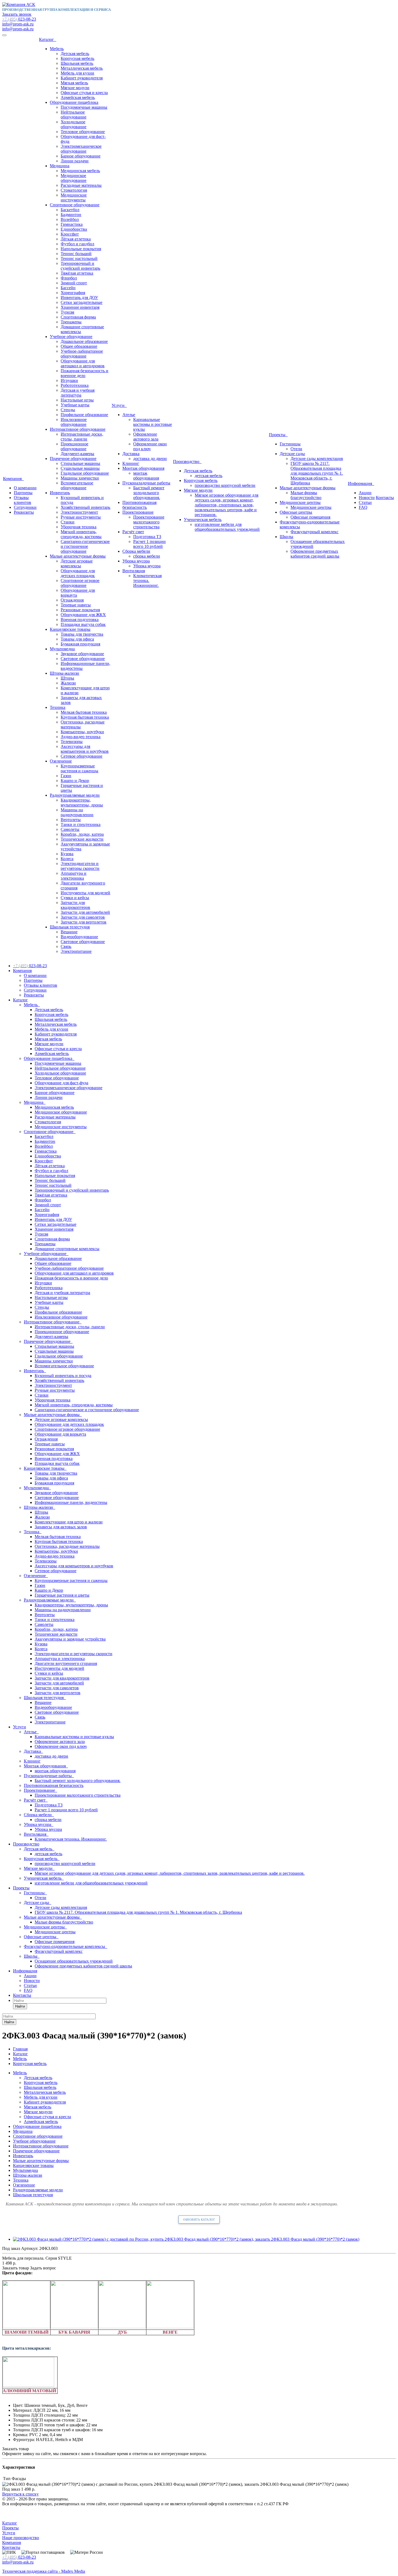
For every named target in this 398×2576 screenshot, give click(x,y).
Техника (58, 707)
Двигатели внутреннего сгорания (66, 1663)
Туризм (67, 312)
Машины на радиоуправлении (77, 812)
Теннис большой (76, 254)
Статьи (365, 502)
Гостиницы (290, 444)
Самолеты (70, 829)
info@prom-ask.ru (18, 24)
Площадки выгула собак (83, 624)
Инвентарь (60, 493)
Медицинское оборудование (74, 178)
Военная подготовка (80, 620)
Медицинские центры (300, 502)
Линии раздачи (75, 161)
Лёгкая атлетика (76, 239)
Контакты (385, 498)
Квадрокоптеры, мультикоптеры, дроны (82, 803)
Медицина (60, 166)
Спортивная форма (78, 317)
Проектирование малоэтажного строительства (149, 522)
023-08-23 (19, 19)
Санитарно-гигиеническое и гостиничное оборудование (85, 546)
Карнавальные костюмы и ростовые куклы (153, 424)
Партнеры (23, 493)
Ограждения (72, 600)
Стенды (68, 410)
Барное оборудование (81, 156)
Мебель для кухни (77, 73)
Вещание (69, 932)
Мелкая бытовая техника (84, 712)
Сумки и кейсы (75, 898)
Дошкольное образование (84, 341)
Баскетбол (70, 210)
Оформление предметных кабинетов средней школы (315, 554)
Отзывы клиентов (22, 500)
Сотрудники (25, 507)
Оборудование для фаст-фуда (61, 1083)
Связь (66, 946)
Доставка (131, 454)
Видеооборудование (79, 937)
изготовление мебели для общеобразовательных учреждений (227, 527)
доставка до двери (150, 459)
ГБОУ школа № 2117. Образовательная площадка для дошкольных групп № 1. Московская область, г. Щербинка (317, 473)
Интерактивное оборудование (78, 429)
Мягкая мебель (74, 83)
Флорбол (69, 278)
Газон (66, 776)
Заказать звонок (17, 14)
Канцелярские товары (70, 629)
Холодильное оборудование (74, 124)
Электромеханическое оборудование (81, 149)
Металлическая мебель (82, 68)
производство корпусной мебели (225, 485)
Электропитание (76, 951)
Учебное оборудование (71, 337)
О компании (25, 488)
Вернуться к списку (20, 2494)
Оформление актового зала (146, 437)
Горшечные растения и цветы (62, 1595)
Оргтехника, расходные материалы (67, 1546)
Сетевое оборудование (81, 756)
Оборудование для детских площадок (78, 573)
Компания (13, 479)
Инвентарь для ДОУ (79, 298)
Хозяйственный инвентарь (85, 507)
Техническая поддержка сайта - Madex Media (44, 2571)
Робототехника (75, 385)
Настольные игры (77, 400)
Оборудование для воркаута (60, 1434)
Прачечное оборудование (73, 459)
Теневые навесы (76, 605)
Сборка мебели (136, 551)
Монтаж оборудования (143, 468)
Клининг (131, 463)
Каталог (48, 39)
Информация (361, 483)
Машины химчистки (80, 478)
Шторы (67, 678)
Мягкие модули (75, 88)
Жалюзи (68, 683)
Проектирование (138, 512)
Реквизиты (24, 512)
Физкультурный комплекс (314, 532)
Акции (365, 493)
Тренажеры (71, 322)
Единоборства (74, 229)
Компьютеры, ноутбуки (82, 732)
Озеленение (61, 761)
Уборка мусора (136, 561)
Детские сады (292, 454)
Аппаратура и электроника (74, 876)
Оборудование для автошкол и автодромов (83, 363)
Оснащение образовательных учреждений (74, 1961)
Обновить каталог (199, 2220)
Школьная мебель (77, 63)
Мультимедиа (62, 649)
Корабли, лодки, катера (82, 834)
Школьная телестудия (70, 927)
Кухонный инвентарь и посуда (63, 1376)
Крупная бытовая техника (85, 717)
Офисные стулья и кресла (84, 93)
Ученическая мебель (203, 520)
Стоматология (74, 190)
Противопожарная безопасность (139, 505)
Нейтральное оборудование (74, 115)
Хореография (73, 293)
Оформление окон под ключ (150, 446)
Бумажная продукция (80, 644)
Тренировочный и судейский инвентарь (80, 266)
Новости (367, 498)
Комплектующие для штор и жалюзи (69, 1522)
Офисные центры (296, 512)
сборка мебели (147, 556)
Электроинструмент (79, 512)
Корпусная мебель (77, 58)
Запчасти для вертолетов (84, 922)
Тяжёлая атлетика (77, 273)
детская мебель (208, 476)
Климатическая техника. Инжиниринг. (147, 581)
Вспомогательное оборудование (77, 485)
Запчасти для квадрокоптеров (75, 905)
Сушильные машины (80, 468)
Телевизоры (72, 742)
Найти (20, 2006)
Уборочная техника (79, 527)
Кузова (67, 854)
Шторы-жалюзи (64, 673)
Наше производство (21, 2538)
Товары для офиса (77, 639)
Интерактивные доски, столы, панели (82, 437)
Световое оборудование (83, 659)
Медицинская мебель (80, 171)
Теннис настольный (79, 258)
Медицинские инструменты (74, 197)
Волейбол (70, 219)
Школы (286, 537)
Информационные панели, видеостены (71, 1502)
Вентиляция (134, 571)
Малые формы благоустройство (306, 495)
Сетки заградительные (81, 302)
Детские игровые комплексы (77, 563)
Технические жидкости (82, 839)
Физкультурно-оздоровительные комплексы (66, 1946)
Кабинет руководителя (82, 78)
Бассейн (68, 288)
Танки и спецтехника (81, 824)
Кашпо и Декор (75, 781)
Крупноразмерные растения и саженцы (79, 768)
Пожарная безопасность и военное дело (84, 373)
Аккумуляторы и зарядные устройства (70, 1639)
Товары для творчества (82, 634)
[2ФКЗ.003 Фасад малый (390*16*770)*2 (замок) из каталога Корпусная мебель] (186, 2239)
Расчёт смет (133, 532)
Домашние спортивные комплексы (67, 1249)
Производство (187, 462)
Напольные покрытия (81, 249)
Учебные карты (75, 405)
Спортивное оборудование (75, 205)
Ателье (129, 415)
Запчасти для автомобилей (85, 912)
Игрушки (69, 380)
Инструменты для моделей (85, 893)
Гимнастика (72, 224)
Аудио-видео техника (81, 737)
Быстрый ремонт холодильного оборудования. (149, 493)
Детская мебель (75, 54)
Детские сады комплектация (317, 459)
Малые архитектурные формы (78, 556)
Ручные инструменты (81, 517)
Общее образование (79, 346)
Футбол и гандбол (77, 244)
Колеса (67, 859)
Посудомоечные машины (84, 107)
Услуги (119, 405)
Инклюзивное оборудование (74, 422)
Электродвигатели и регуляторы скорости (80, 866)
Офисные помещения (310, 517)
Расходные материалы (81, 185)
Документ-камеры (77, 454)
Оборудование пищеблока (74, 102)
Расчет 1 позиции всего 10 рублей (149, 544)
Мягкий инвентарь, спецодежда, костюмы (81, 534)
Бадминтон (71, 215)
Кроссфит (70, 234)
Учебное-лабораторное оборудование (82, 354)
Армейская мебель (78, 97)
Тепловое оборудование (83, 132)
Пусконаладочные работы (146, 483)
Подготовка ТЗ (147, 537)
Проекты (278, 435)
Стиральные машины (80, 463)
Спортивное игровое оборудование (80, 583)
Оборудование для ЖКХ (83, 615)
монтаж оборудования (146, 476)
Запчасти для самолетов (83, 917)
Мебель (57, 49)
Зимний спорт (74, 283)
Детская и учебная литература (78, 393)
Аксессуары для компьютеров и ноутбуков (85, 749)
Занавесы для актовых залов (61, 1527)
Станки (68, 522)
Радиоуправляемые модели (75, 795)
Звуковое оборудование (82, 654)
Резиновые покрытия (80, 610)
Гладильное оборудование (85, 473)
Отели (296, 449)
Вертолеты (71, 820)
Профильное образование (84, 415)
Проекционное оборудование (74, 446)
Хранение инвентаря (80, 307)
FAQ (363, 507)
